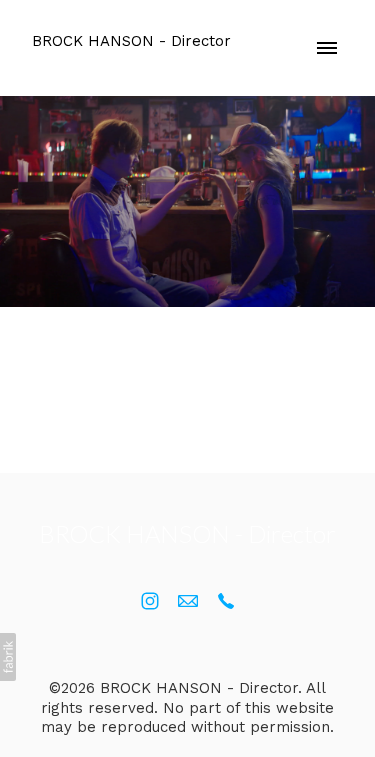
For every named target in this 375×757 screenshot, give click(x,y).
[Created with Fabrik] (8, 657)
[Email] (188, 601)
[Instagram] (150, 601)
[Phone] (226, 601)
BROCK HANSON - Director (187, 533)
